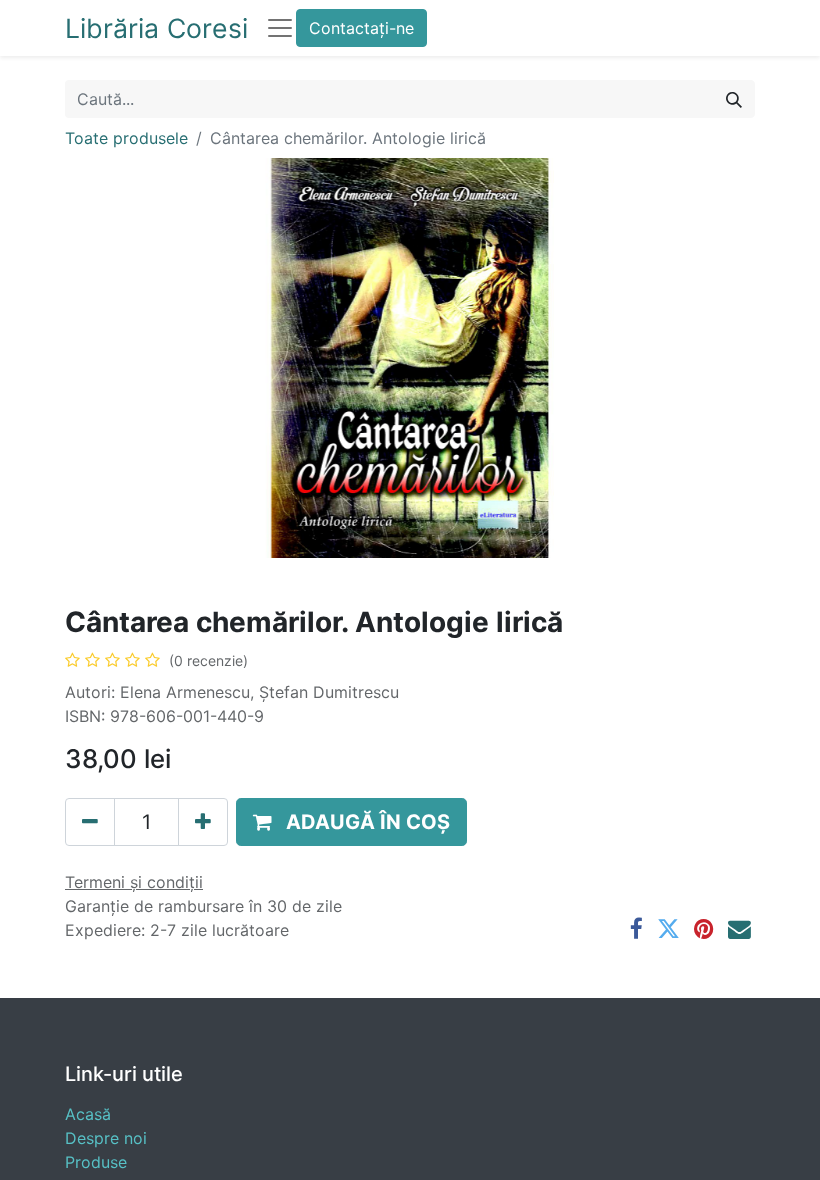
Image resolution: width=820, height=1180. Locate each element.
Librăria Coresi (156, 28)
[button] (351, 822)
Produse (96, 1162)
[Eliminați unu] (90, 822)
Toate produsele (126, 138)
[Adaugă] (203, 822)
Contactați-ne (361, 28)
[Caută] (734, 99)
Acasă (88, 1114)
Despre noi (106, 1138)
